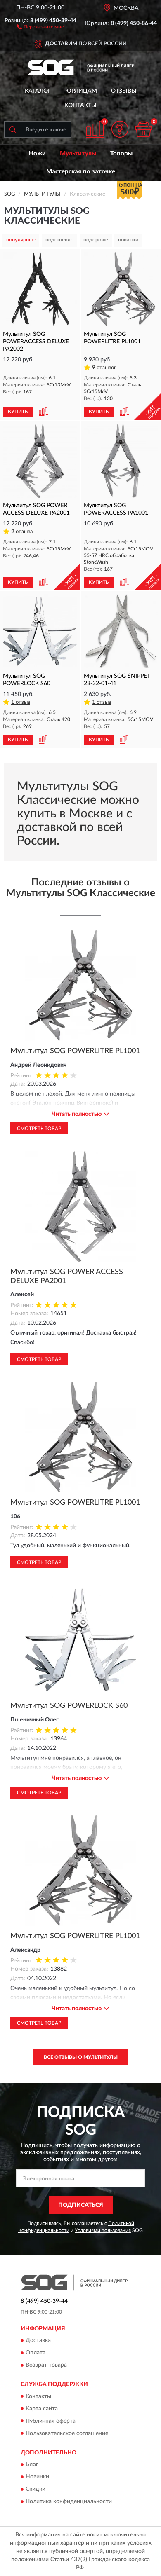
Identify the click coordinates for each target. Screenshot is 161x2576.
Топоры (121, 153)
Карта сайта (42, 2409)
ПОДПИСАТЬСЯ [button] (81, 2205)
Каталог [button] (38, 91)
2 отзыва (22, 532)
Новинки (37, 2477)
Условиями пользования (103, 2230)
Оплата (36, 2353)
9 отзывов (104, 368)
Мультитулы (78, 153)
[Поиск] (12, 129)
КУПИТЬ (18, 412)
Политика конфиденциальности (69, 2501)
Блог (32, 2464)
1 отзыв (21, 702)
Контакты (80, 105)
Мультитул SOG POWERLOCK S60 (69, 1706)
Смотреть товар (39, 1129)
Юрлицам (81, 91)
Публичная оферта (51, 2421)
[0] (143, 129)
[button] (40, 26)
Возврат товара (46, 2365)
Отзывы (124, 91)
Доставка (38, 2341)
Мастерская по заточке (81, 172)
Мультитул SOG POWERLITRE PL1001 (75, 1051)
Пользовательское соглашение (67, 2433)
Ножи (37, 153)
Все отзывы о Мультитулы (81, 2057)
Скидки (36, 2489)
